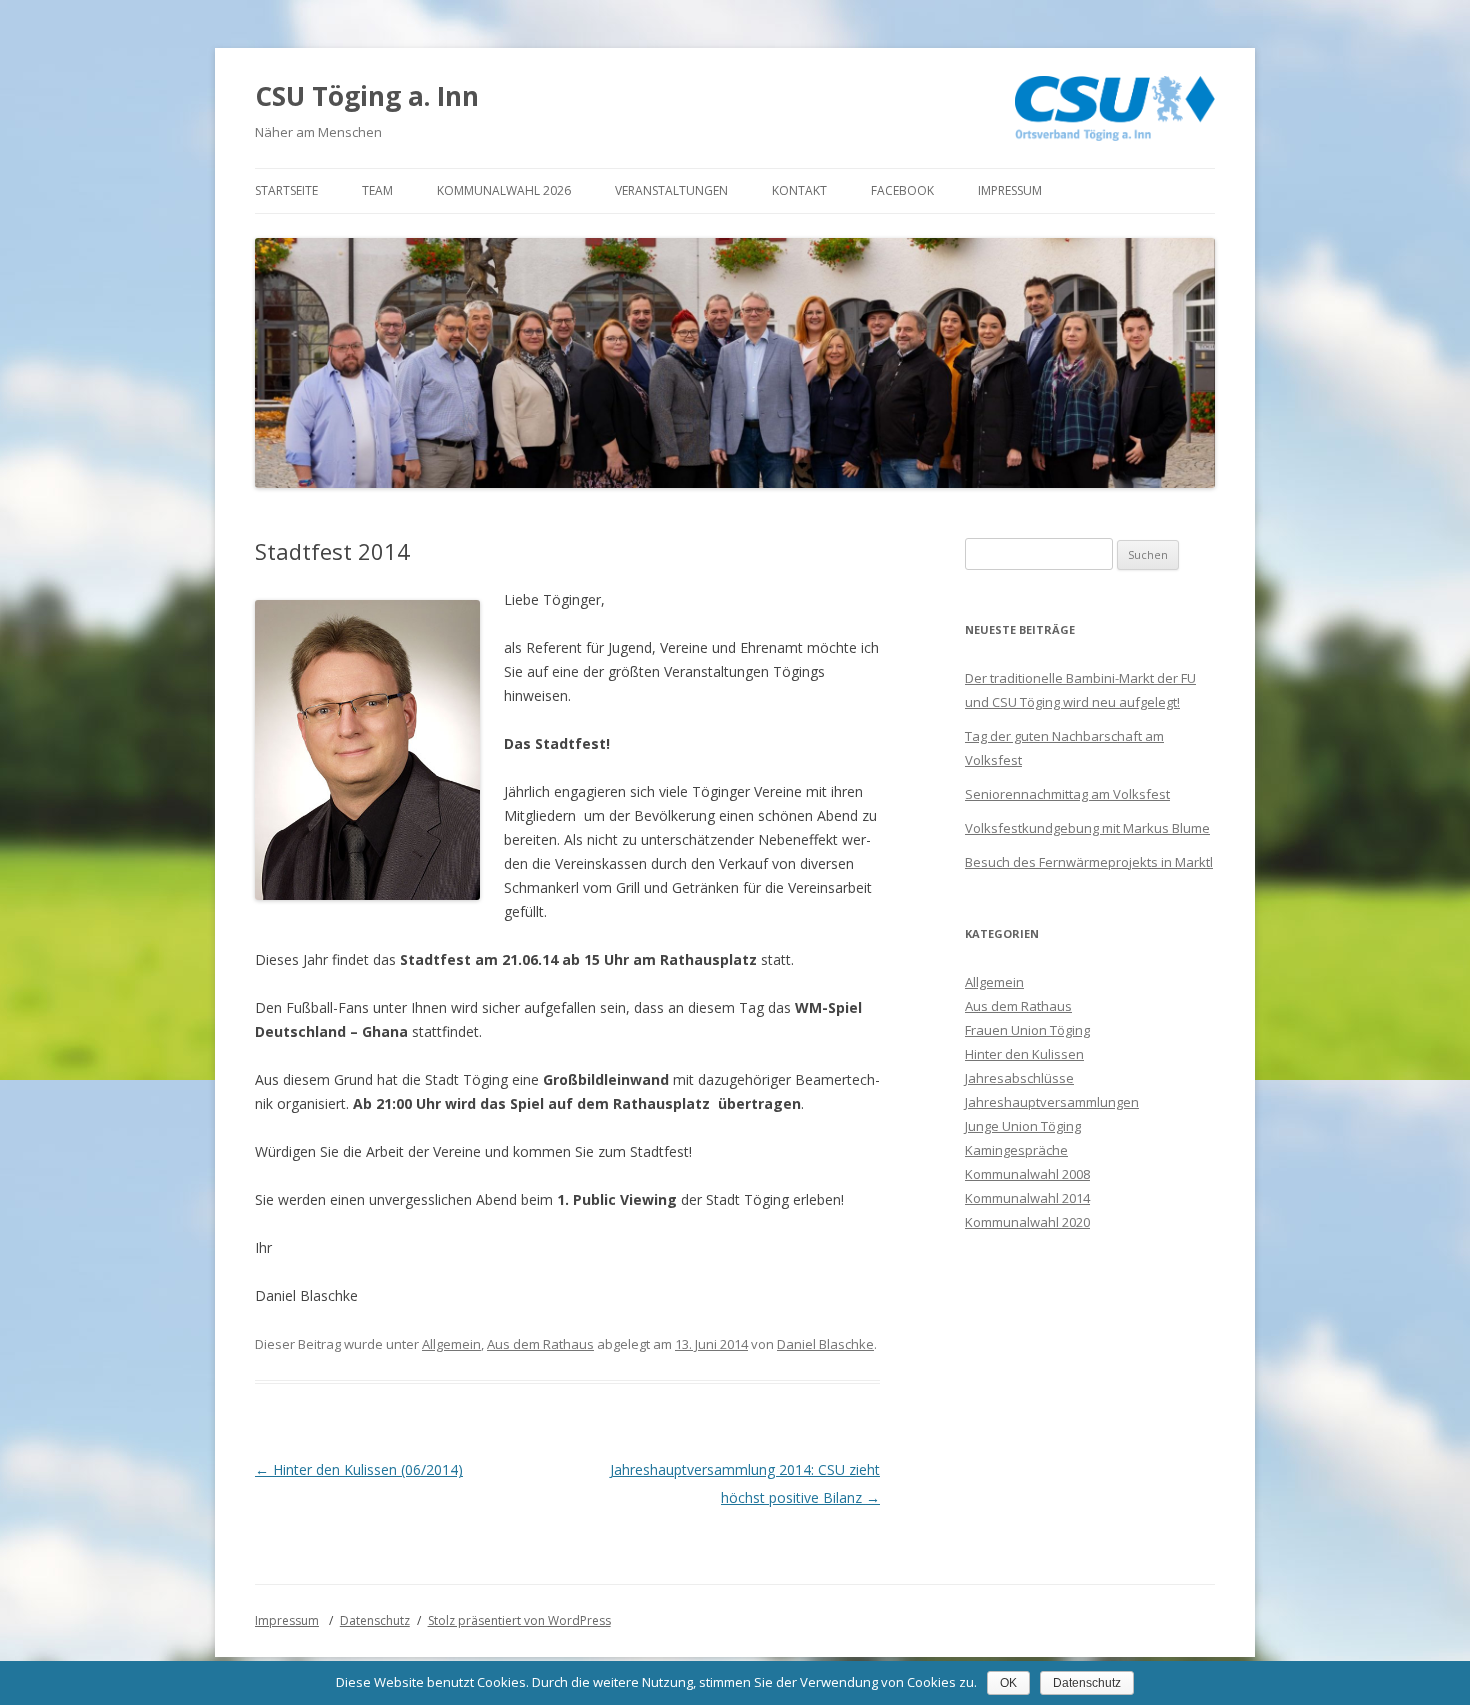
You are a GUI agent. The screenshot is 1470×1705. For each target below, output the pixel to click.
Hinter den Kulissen (1024, 1054)
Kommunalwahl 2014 (1027, 1198)
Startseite (286, 190)
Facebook (902, 190)
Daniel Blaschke (825, 1344)
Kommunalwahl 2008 (1027, 1174)
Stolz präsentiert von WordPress (519, 1620)
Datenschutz (375, 1620)
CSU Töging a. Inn (367, 96)
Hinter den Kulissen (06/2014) (359, 1469)
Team (377, 190)
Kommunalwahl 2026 (504, 190)
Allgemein (451, 1344)
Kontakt (799, 190)
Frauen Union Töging (1027, 1030)
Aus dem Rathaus (540, 1344)
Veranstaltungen (671, 190)
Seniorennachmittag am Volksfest (1067, 794)
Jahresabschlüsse (1019, 1078)
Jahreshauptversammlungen (1052, 1102)
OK (1008, 1683)
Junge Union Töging (1023, 1126)
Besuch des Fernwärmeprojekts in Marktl (1089, 862)
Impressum (1010, 190)
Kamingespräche (1016, 1150)
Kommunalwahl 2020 (1027, 1222)
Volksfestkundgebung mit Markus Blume (1087, 828)
